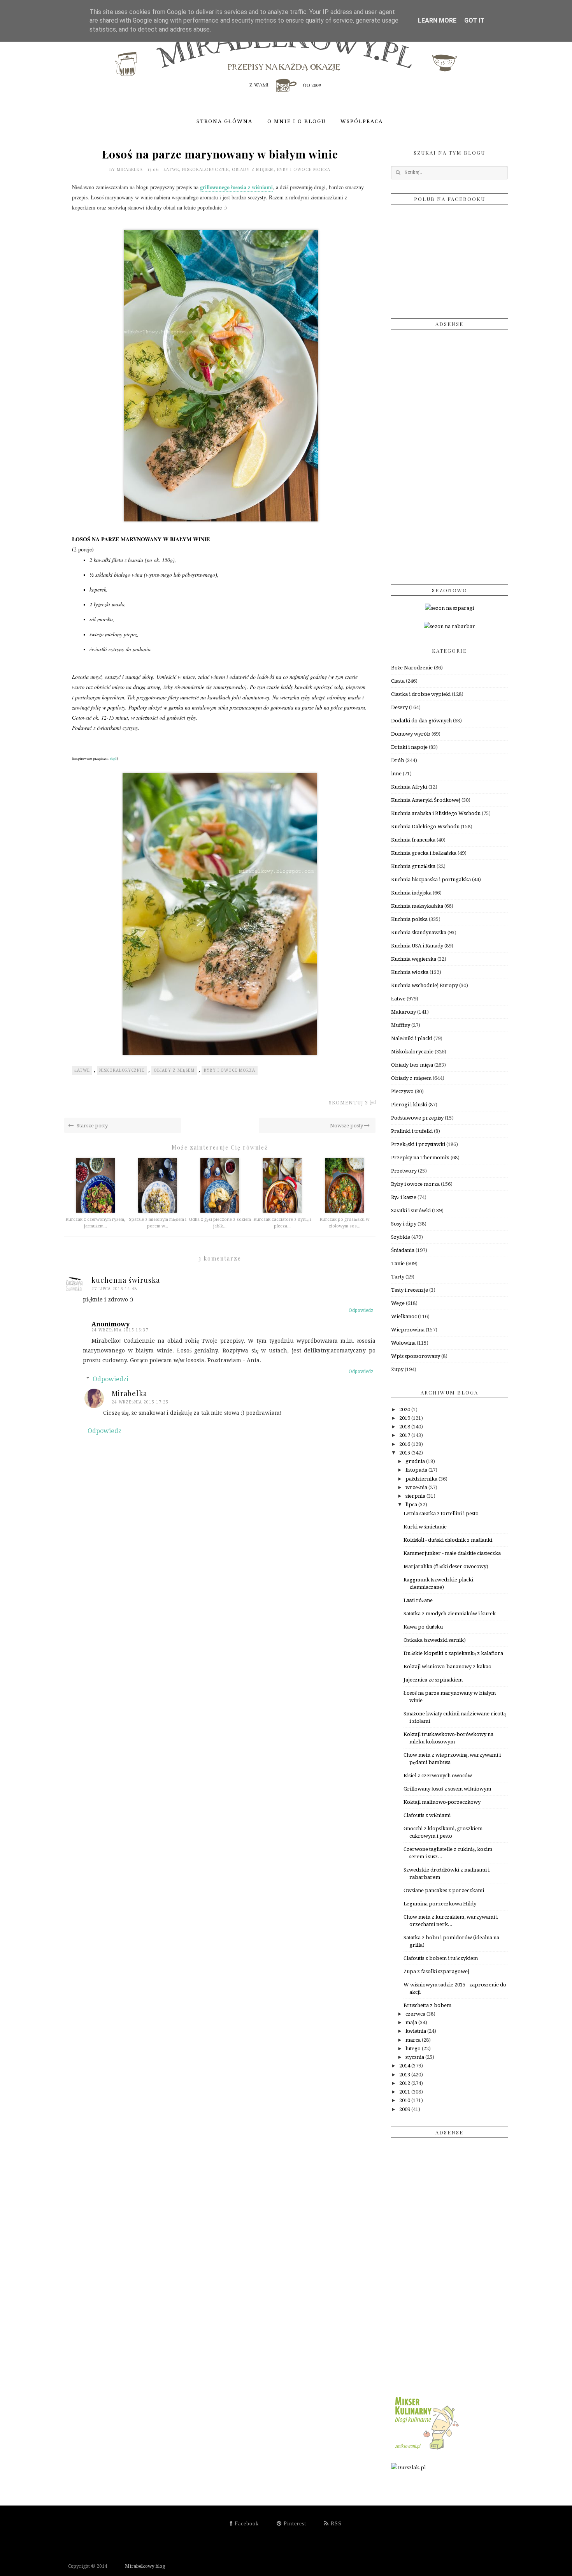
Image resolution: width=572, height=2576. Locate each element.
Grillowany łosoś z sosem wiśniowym (447, 1789)
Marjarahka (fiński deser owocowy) (446, 1566)
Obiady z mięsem (253, 169)
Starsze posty (92, 1126)
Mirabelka (131, 169)
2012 (405, 2083)
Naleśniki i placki (412, 1038)
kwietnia (416, 2031)
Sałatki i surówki (411, 1211)
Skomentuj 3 (348, 1103)
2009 (405, 2109)
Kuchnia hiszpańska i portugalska (431, 880)
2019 (405, 1418)
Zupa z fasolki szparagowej (436, 1971)
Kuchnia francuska (413, 840)
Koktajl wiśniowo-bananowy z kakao (447, 1667)
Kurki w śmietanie (425, 1527)
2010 (405, 2100)
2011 (405, 2092)
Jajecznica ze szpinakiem (433, 1680)
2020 (405, 1409)
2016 (405, 1444)
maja (412, 2022)
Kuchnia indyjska (411, 893)
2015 (405, 1453)
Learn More (437, 20)
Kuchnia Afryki (409, 787)
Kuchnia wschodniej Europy (425, 985)
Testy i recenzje (410, 1290)
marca (414, 2040)
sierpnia (416, 1496)
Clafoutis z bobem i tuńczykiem (441, 1958)
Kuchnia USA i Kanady (417, 946)
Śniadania (403, 1250)
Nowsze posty (347, 1126)
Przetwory (404, 1171)
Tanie (398, 1263)
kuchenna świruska (126, 1280)
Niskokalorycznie (205, 169)
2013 (405, 2075)
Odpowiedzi (111, 1379)
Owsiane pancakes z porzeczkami (444, 1890)
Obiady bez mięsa (412, 1065)
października (422, 1479)
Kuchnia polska (409, 919)
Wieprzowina (408, 1330)
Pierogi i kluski (409, 1105)
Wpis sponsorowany (416, 1356)
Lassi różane (418, 1600)
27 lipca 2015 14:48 (114, 1289)
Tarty (398, 1277)
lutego (414, 2049)
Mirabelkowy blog (137, 2566)
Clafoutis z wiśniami (427, 1815)
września (417, 1487)
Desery (399, 707)
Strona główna (225, 121)
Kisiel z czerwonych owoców (438, 1776)
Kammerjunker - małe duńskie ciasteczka (452, 1553)
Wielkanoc (404, 1316)
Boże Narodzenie (412, 668)
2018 (405, 1427)
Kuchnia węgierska (414, 959)
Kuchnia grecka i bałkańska (424, 853)
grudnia (416, 1461)
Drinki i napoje (409, 747)
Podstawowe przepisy (417, 1118)
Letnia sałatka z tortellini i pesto (441, 1513)
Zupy (397, 1369)
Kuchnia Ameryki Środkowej (426, 800)
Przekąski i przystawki (418, 1144)
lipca (412, 1505)
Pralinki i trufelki (412, 1131)
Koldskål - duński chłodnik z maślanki (448, 1540)
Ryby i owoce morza (304, 169)
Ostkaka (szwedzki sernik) (435, 1640)
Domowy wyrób (411, 734)
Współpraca (362, 121)
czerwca (416, 2014)
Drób (398, 760)
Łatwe (171, 169)
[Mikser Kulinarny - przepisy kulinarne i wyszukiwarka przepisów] (426, 2450)
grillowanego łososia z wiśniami (236, 187)
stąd (113, 758)
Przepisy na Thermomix (420, 1158)
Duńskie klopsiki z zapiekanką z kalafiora (453, 1653)
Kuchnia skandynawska (419, 932)
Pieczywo (402, 1091)
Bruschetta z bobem (427, 2005)
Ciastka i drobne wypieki (421, 694)
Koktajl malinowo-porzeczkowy (442, 1802)
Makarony (404, 1012)
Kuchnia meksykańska (417, 906)
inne (396, 774)
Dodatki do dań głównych (421, 721)
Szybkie (401, 1237)
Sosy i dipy (404, 1224)
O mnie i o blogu (297, 121)
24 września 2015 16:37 (120, 1330)
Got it (474, 20)
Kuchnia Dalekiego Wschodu (425, 827)
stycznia (415, 2057)
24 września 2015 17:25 (140, 1402)
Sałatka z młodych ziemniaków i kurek (450, 1614)
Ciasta (398, 681)
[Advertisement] (449, 454)
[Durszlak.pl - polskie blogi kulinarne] (408, 2468)
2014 (405, 2066)
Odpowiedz (361, 1310)
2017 (405, 1435)
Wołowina (403, 1343)
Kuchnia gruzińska (413, 866)
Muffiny (401, 1025)
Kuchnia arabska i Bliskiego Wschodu (436, 813)
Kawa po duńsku (423, 1627)
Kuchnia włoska (410, 972)
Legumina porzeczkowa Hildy (440, 1904)
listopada (417, 1470)
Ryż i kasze (404, 1197)
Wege (398, 1303)
